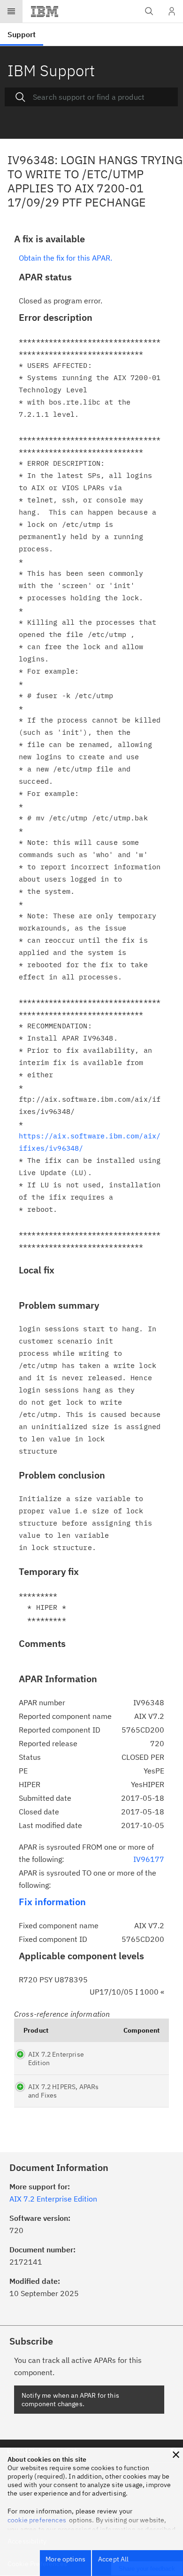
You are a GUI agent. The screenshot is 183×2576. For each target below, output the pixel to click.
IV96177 (149, 1859)
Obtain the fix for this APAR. (65, 258)
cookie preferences (37, 2520)
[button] (176, 2455)
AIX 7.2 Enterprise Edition (56, 2059)
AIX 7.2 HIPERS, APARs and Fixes (63, 2091)
